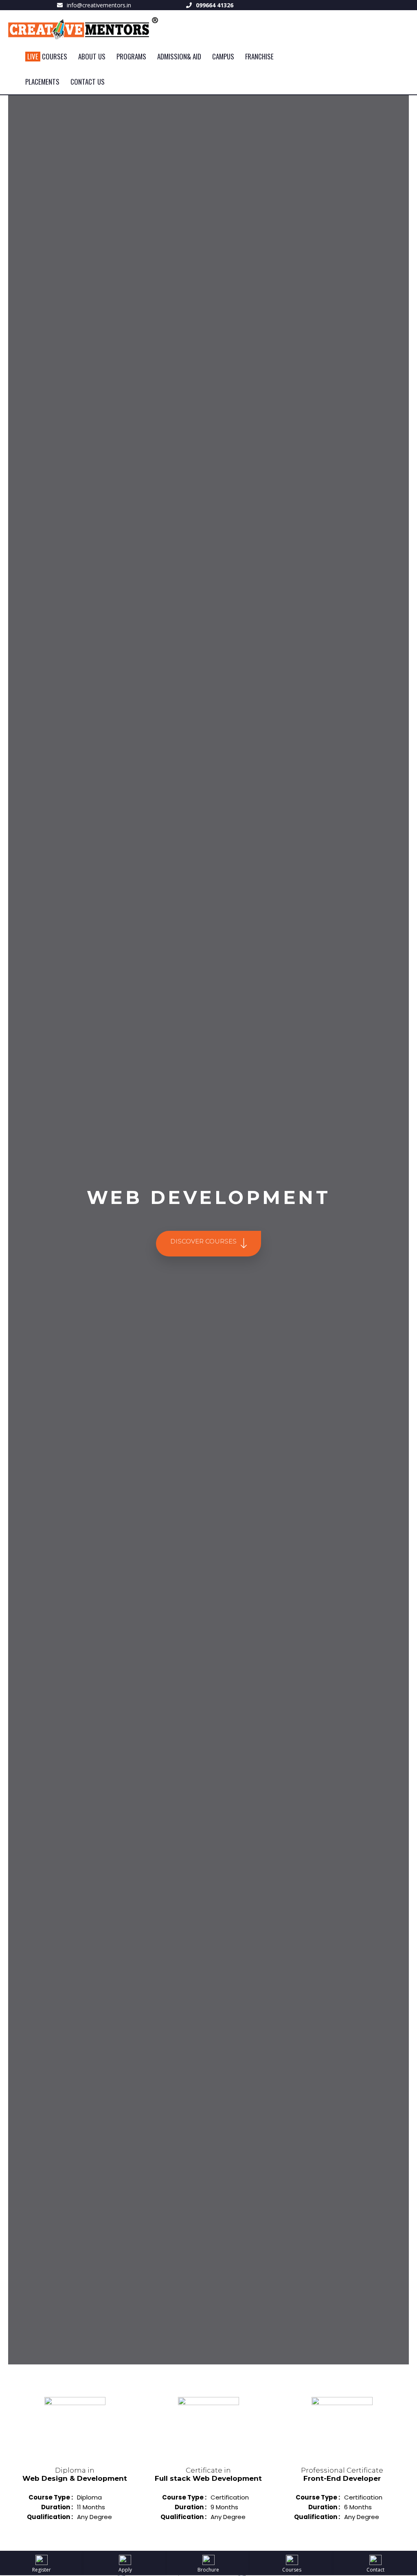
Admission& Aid (179, 56)
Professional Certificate (342, 2474)
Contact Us (88, 82)
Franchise (259, 56)
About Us (92, 56)
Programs (131, 56)
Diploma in (75, 2474)
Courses (47, 56)
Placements (42, 82)
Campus (223, 56)
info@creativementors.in (99, 5)
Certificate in (208, 2474)
